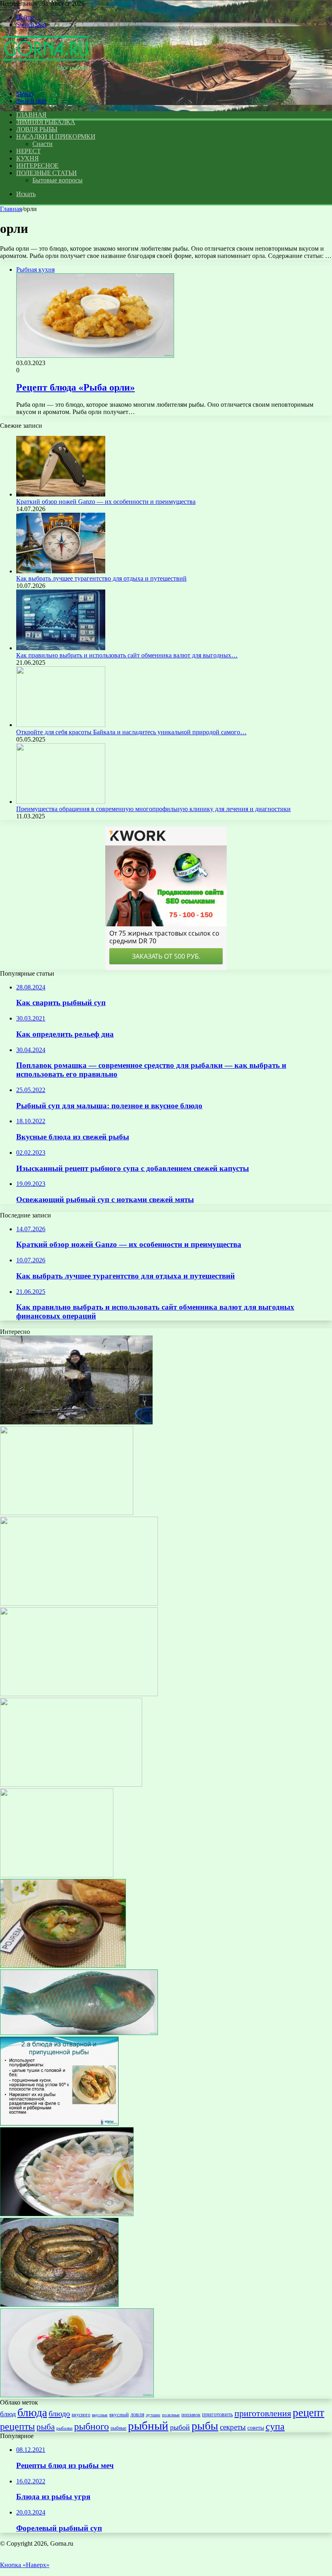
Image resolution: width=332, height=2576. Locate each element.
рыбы (205, 2426)
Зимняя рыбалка (46, 122)
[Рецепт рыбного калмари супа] (79, 1603)
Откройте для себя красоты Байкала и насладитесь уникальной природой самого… (131, 732)
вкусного (81, 2415)
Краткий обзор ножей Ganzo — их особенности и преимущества (106, 502)
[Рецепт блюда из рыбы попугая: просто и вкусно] (79, 2033)
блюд (8, 2414)
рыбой (180, 2427)
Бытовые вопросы (57, 180)
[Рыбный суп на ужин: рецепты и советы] (71, 1785)
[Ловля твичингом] (57, 1875)
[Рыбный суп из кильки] (63, 1966)
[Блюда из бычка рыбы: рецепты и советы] (77, 2395)
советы (256, 2428)
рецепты (17, 2426)
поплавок (191, 2415)
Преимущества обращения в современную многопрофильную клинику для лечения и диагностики (153, 809)
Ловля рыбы (37, 129)
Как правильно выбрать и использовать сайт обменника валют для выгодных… (127, 655)
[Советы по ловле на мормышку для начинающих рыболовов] (76, 1422)
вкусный (119, 2414)
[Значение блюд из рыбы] (59, 2123)
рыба (46, 2427)
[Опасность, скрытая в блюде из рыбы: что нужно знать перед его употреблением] (67, 2214)
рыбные (118, 2428)
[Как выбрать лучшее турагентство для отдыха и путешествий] (61, 571)
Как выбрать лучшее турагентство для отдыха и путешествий (101, 578)
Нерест (28, 151)
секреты (233, 2427)
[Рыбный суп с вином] (67, 1513)
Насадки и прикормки (56, 136)
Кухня (28, 158)
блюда (32, 2412)
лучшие (153, 2415)
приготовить (217, 2414)
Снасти (43, 144)
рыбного (92, 2426)
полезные (171, 2415)
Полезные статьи (47, 173)
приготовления (263, 2413)
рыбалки (64, 2428)
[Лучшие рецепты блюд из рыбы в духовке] (79, 1694)
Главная (11, 209)
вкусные (100, 2415)
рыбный (148, 2426)
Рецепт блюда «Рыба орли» (76, 387)
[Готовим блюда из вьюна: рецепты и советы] (59, 2304)
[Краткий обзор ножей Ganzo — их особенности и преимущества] (61, 494)
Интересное (37, 166)
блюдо (59, 2413)
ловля (137, 2414)
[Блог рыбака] (46, 80)
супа (275, 2426)
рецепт (309, 2413)
